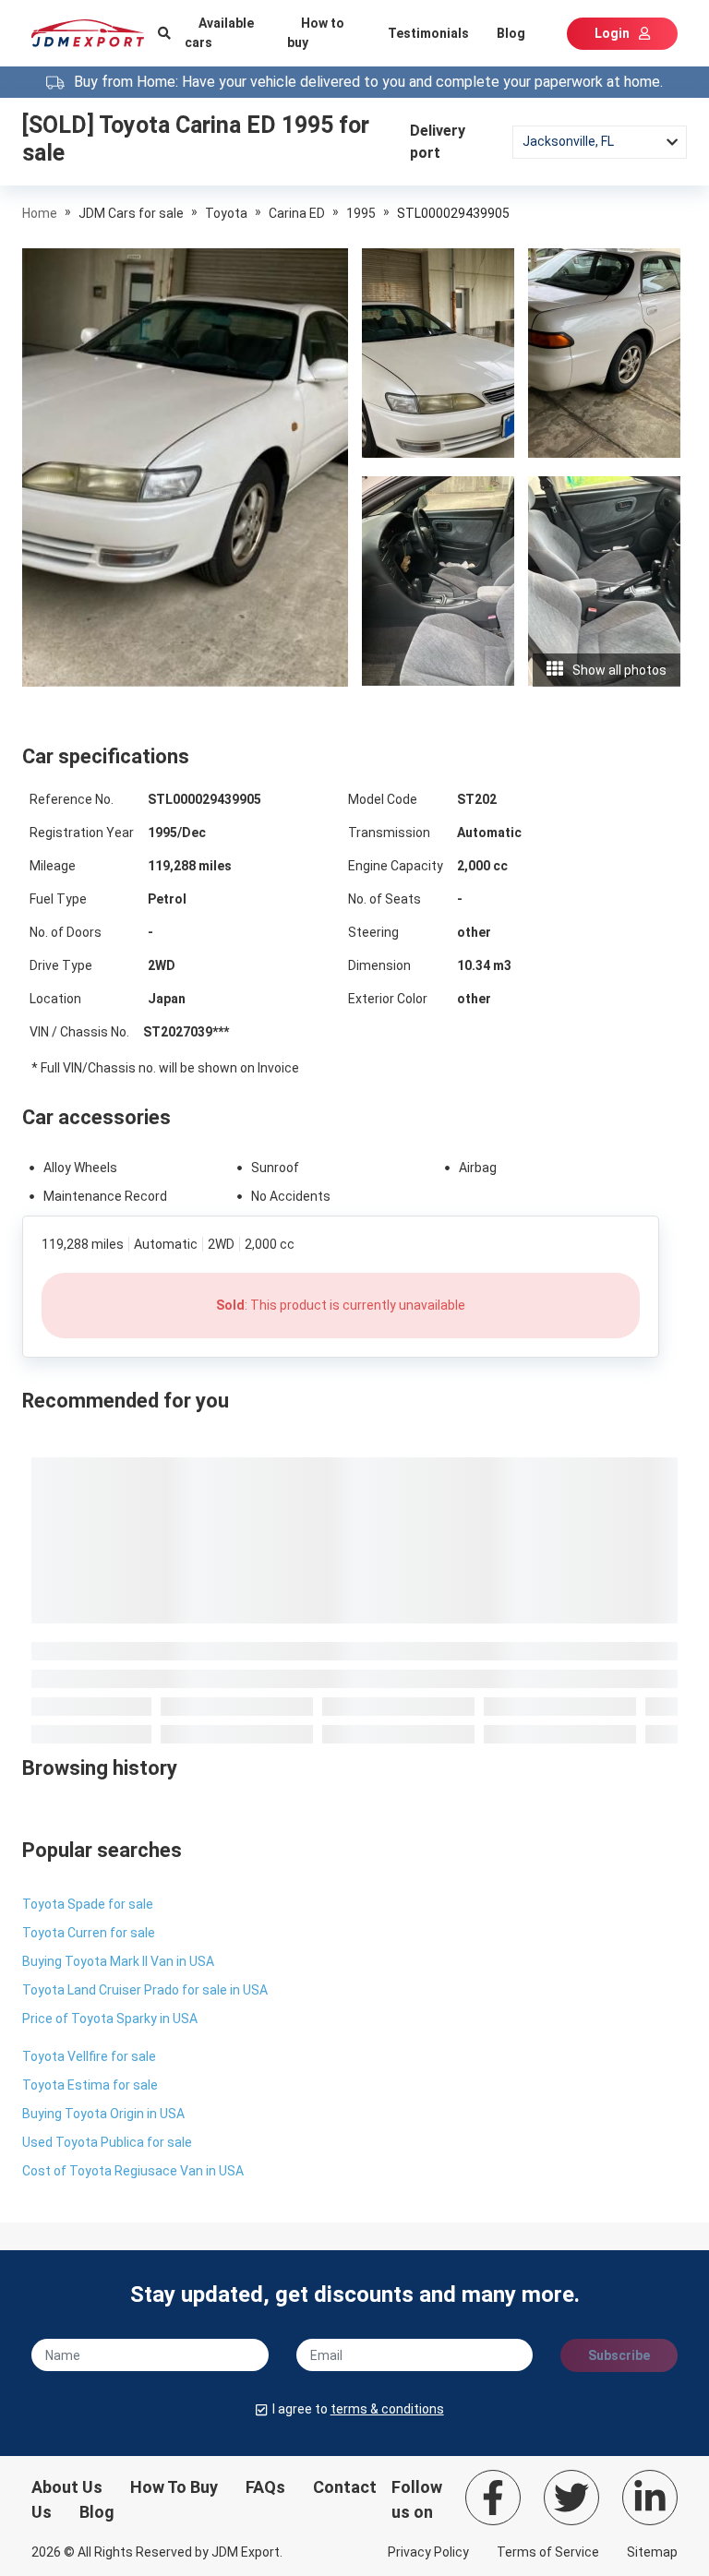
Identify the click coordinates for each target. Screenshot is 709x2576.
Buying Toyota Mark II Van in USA (118, 1961)
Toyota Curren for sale (89, 1933)
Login (612, 33)
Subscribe (619, 2355)
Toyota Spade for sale (88, 1904)
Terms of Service (548, 2552)
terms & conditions (387, 2409)
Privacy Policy (428, 2552)
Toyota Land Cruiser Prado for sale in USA (145, 1990)
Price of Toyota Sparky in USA (110, 2019)
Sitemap (652, 2552)
